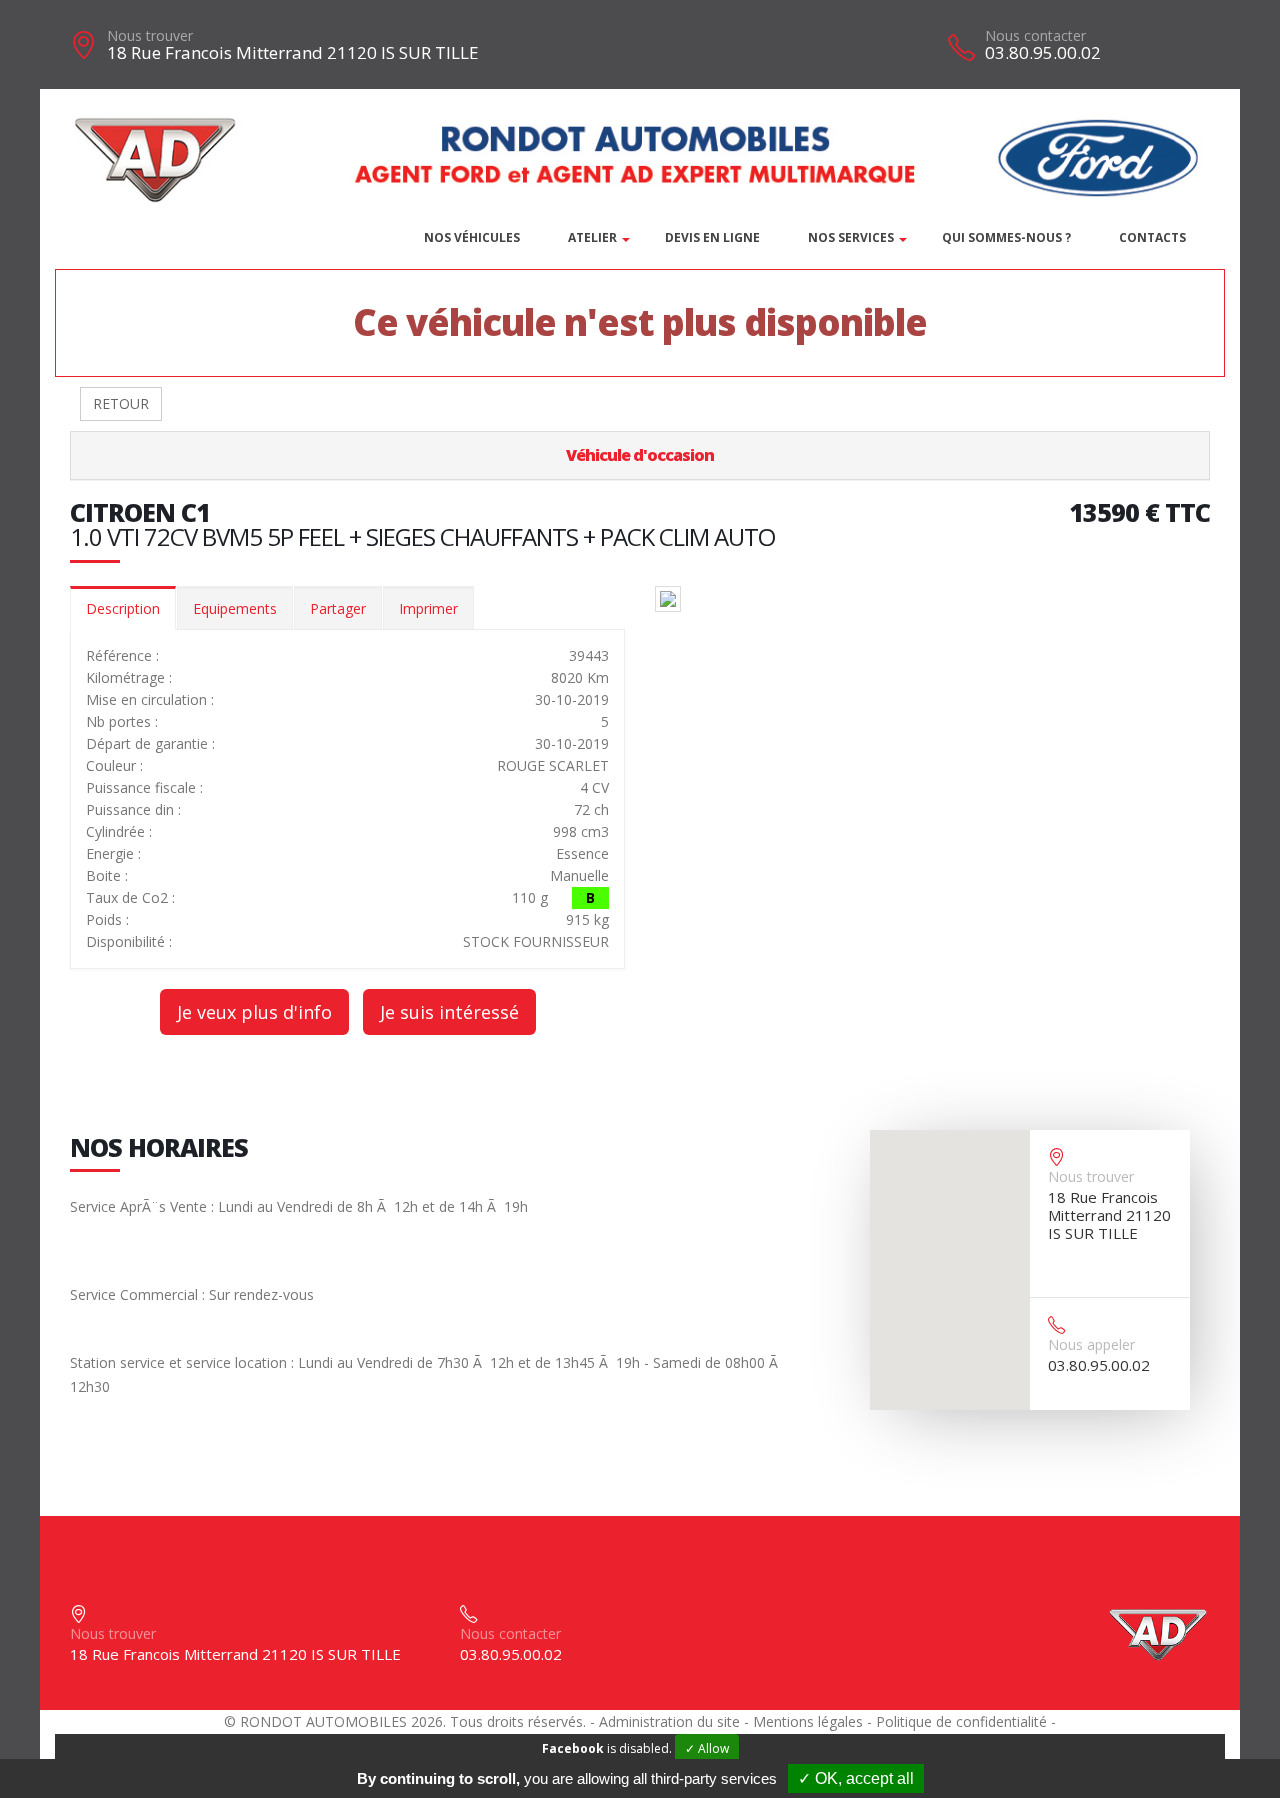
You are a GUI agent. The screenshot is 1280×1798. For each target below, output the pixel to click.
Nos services (851, 237)
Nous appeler (1091, 1344)
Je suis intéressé (449, 1012)
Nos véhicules (472, 237)
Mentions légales (808, 1721)
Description (123, 608)
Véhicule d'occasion (640, 455)
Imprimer (428, 608)
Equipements (235, 608)
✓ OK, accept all (856, 1778)
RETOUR (121, 403)
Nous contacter (1035, 35)
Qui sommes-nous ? (1006, 237)
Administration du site (669, 1721)
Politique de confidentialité (961, 1721)
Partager (338, 608)
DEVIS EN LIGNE (712, 237)
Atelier (592, 237)
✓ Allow (707, 1748)
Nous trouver (150, 35)
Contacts (1152, 237)
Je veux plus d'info (254, 1012)
